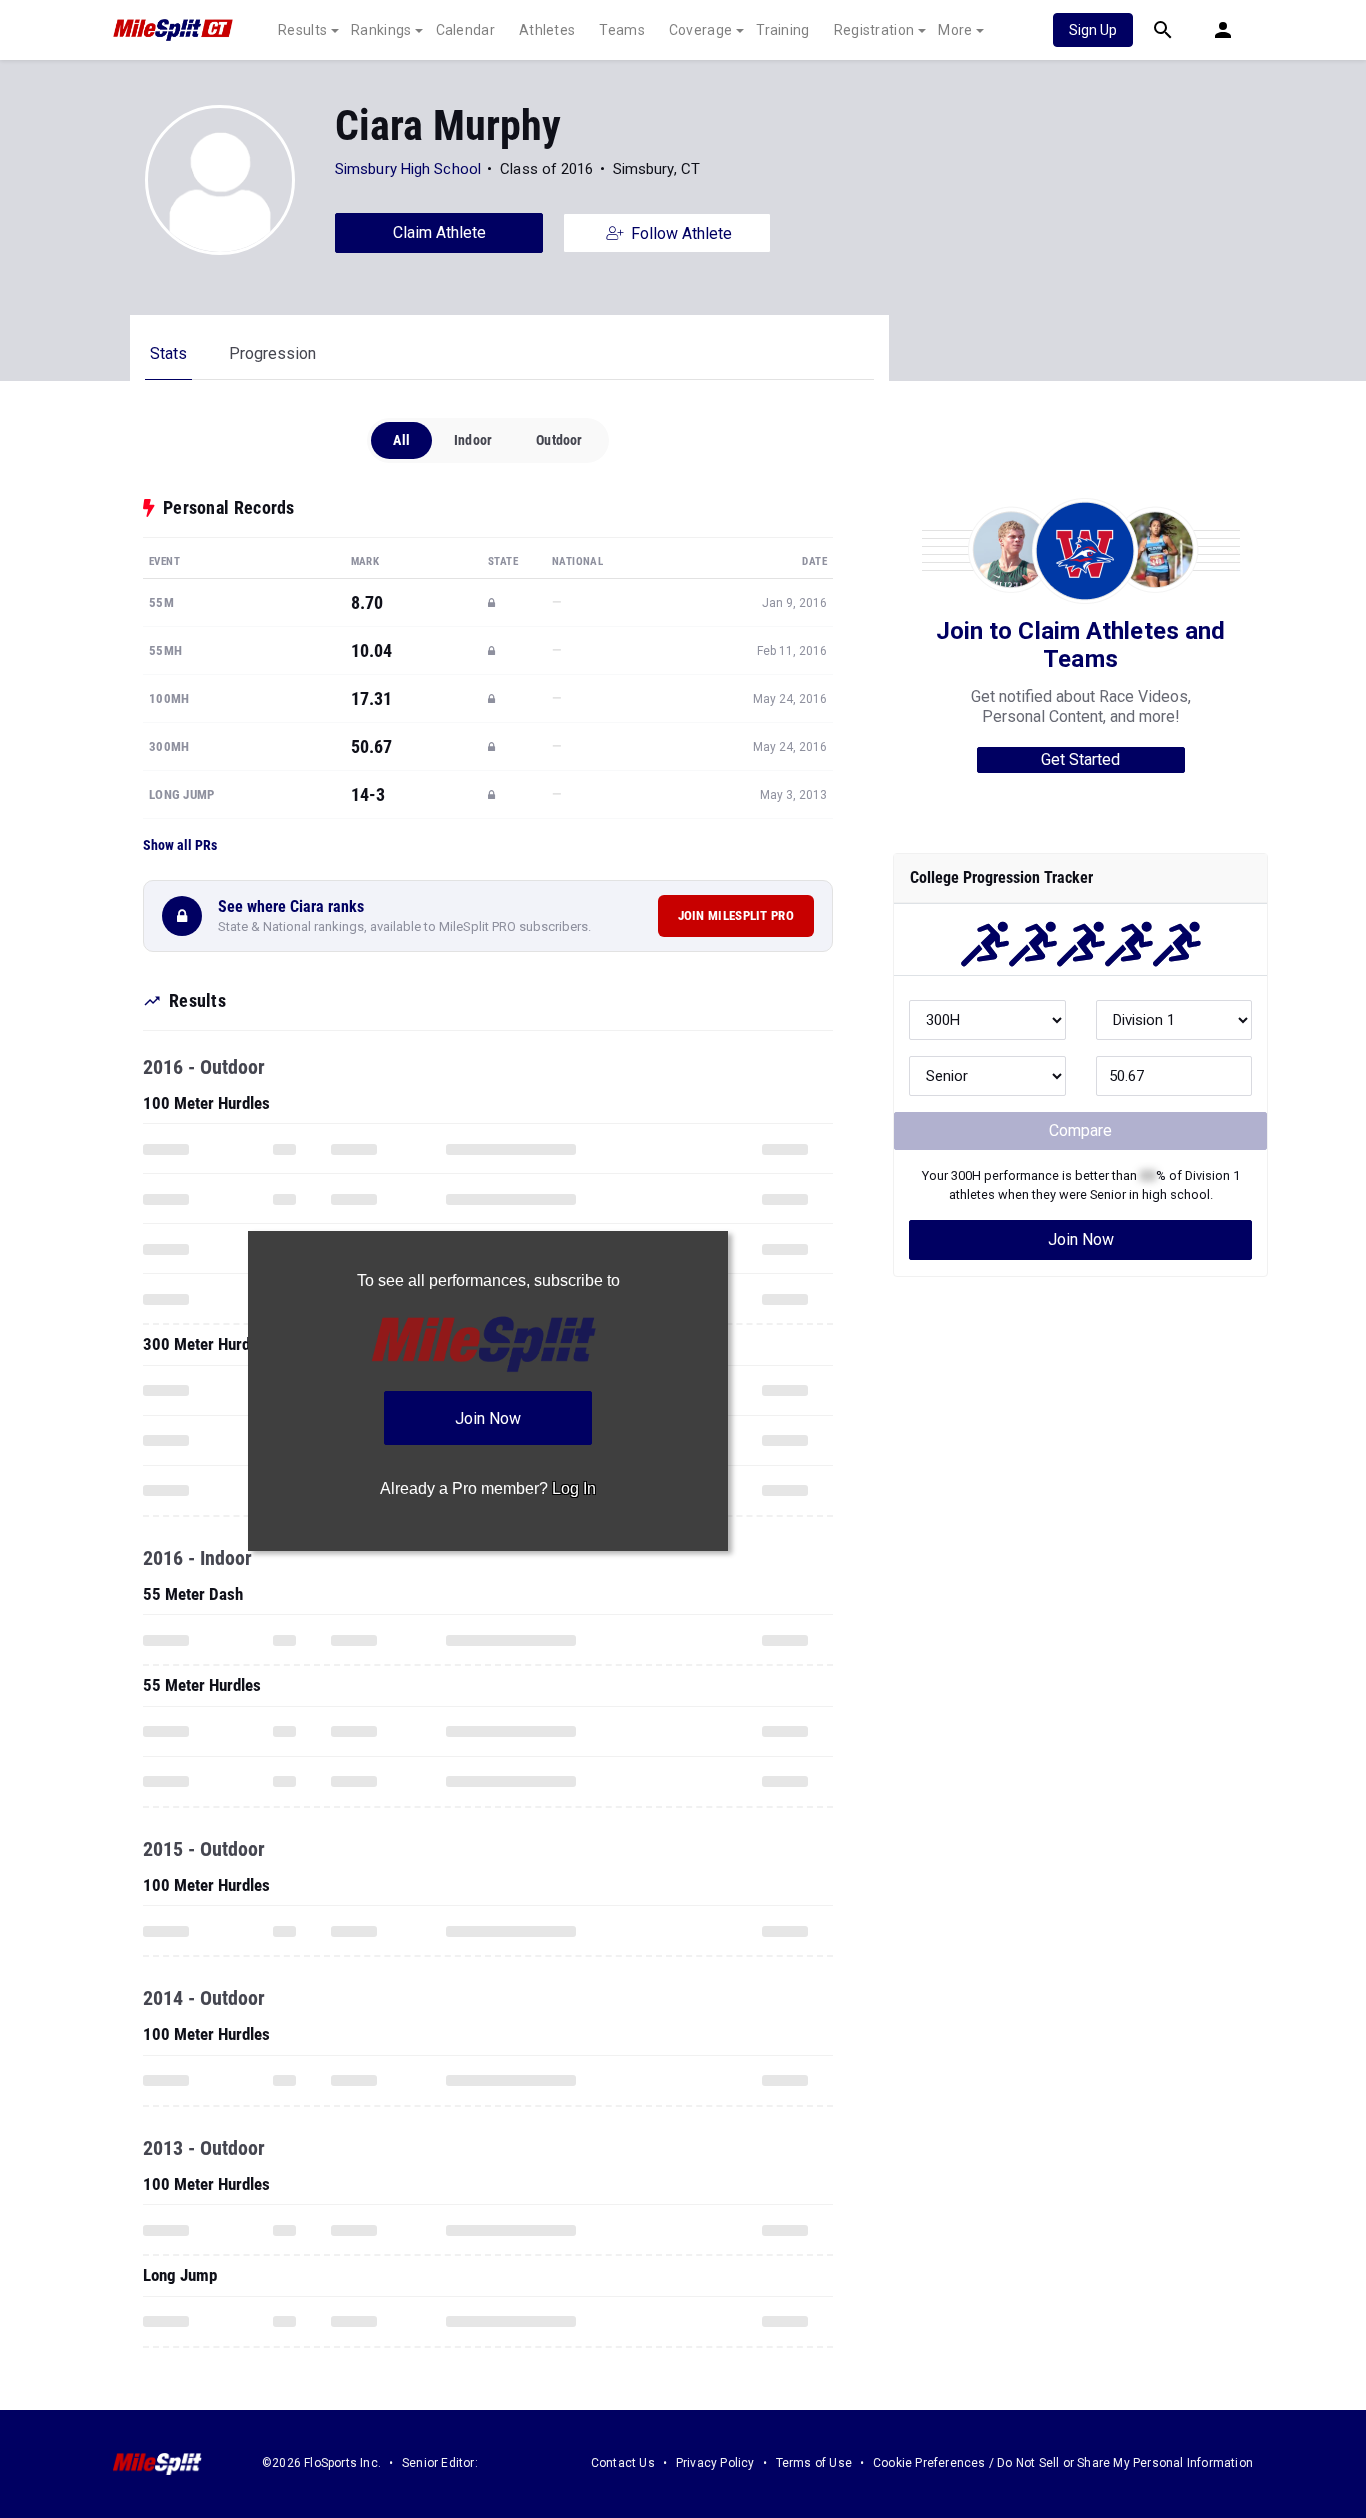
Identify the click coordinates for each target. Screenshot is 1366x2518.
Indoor (473, 440)
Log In (574, 1488)
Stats (168, 353)
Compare (1080, 1130)
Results (302, 30)
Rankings (381, 30)
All (401, 440)
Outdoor (559, 440)
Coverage (700, 30)
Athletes (547, 30)
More (955, 30)
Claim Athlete (439, 232)
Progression (272, 353)
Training (782, 30)
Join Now (1081, 1239)
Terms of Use (814, 2463)
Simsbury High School (408, 169)
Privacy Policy (715, 2463)
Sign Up (1093, 30)
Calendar (465, 30)
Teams (622, 30)
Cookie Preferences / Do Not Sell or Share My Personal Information (1063, 2463)
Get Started (1080, 759)
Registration (874, 30)
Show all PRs (180, 845)
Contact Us (623, 2463)
